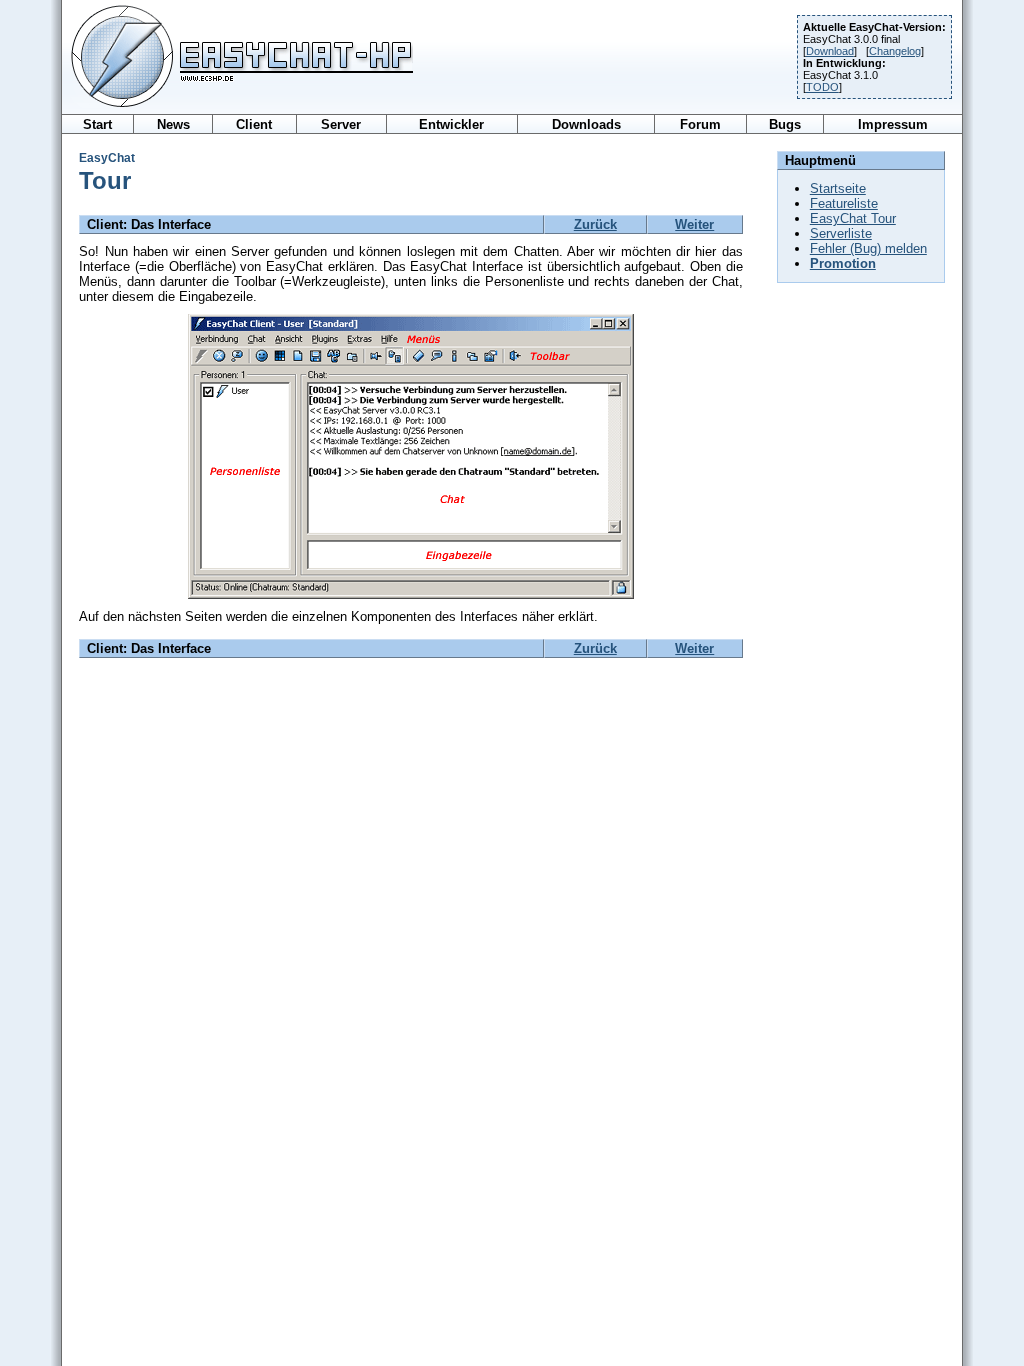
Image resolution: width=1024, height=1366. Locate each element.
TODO (822, 87)
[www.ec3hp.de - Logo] (237, 108)
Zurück (595, 224)
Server (341, 124)
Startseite (838, 188)
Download (830, 51)
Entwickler (451, 124)
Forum (700, 124)
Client (254, 124)
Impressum (893, 124)
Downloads (586, 124)
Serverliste (841, 233)
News (173, 124)
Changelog (895, 51)
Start (97, 124)
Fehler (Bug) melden (868, 248)
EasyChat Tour (853, 218)
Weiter (694, 224)
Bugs (785, 124)
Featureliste (844, 203)
